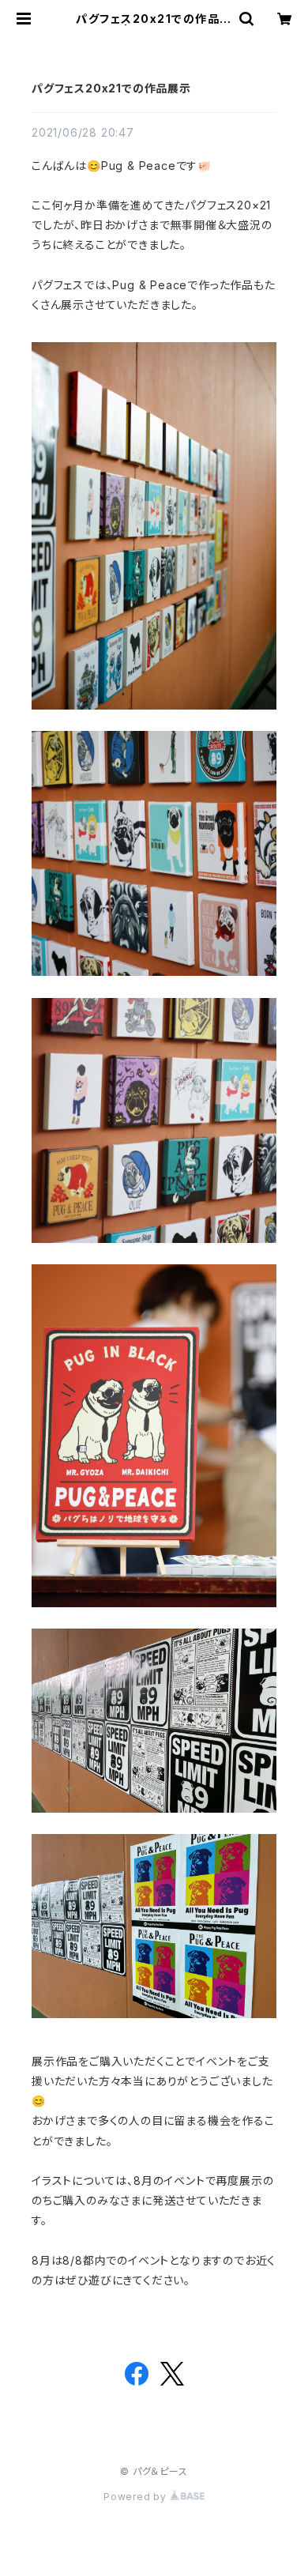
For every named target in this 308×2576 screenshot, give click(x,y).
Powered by (137, 2497)
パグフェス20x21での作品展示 (111, 88)
